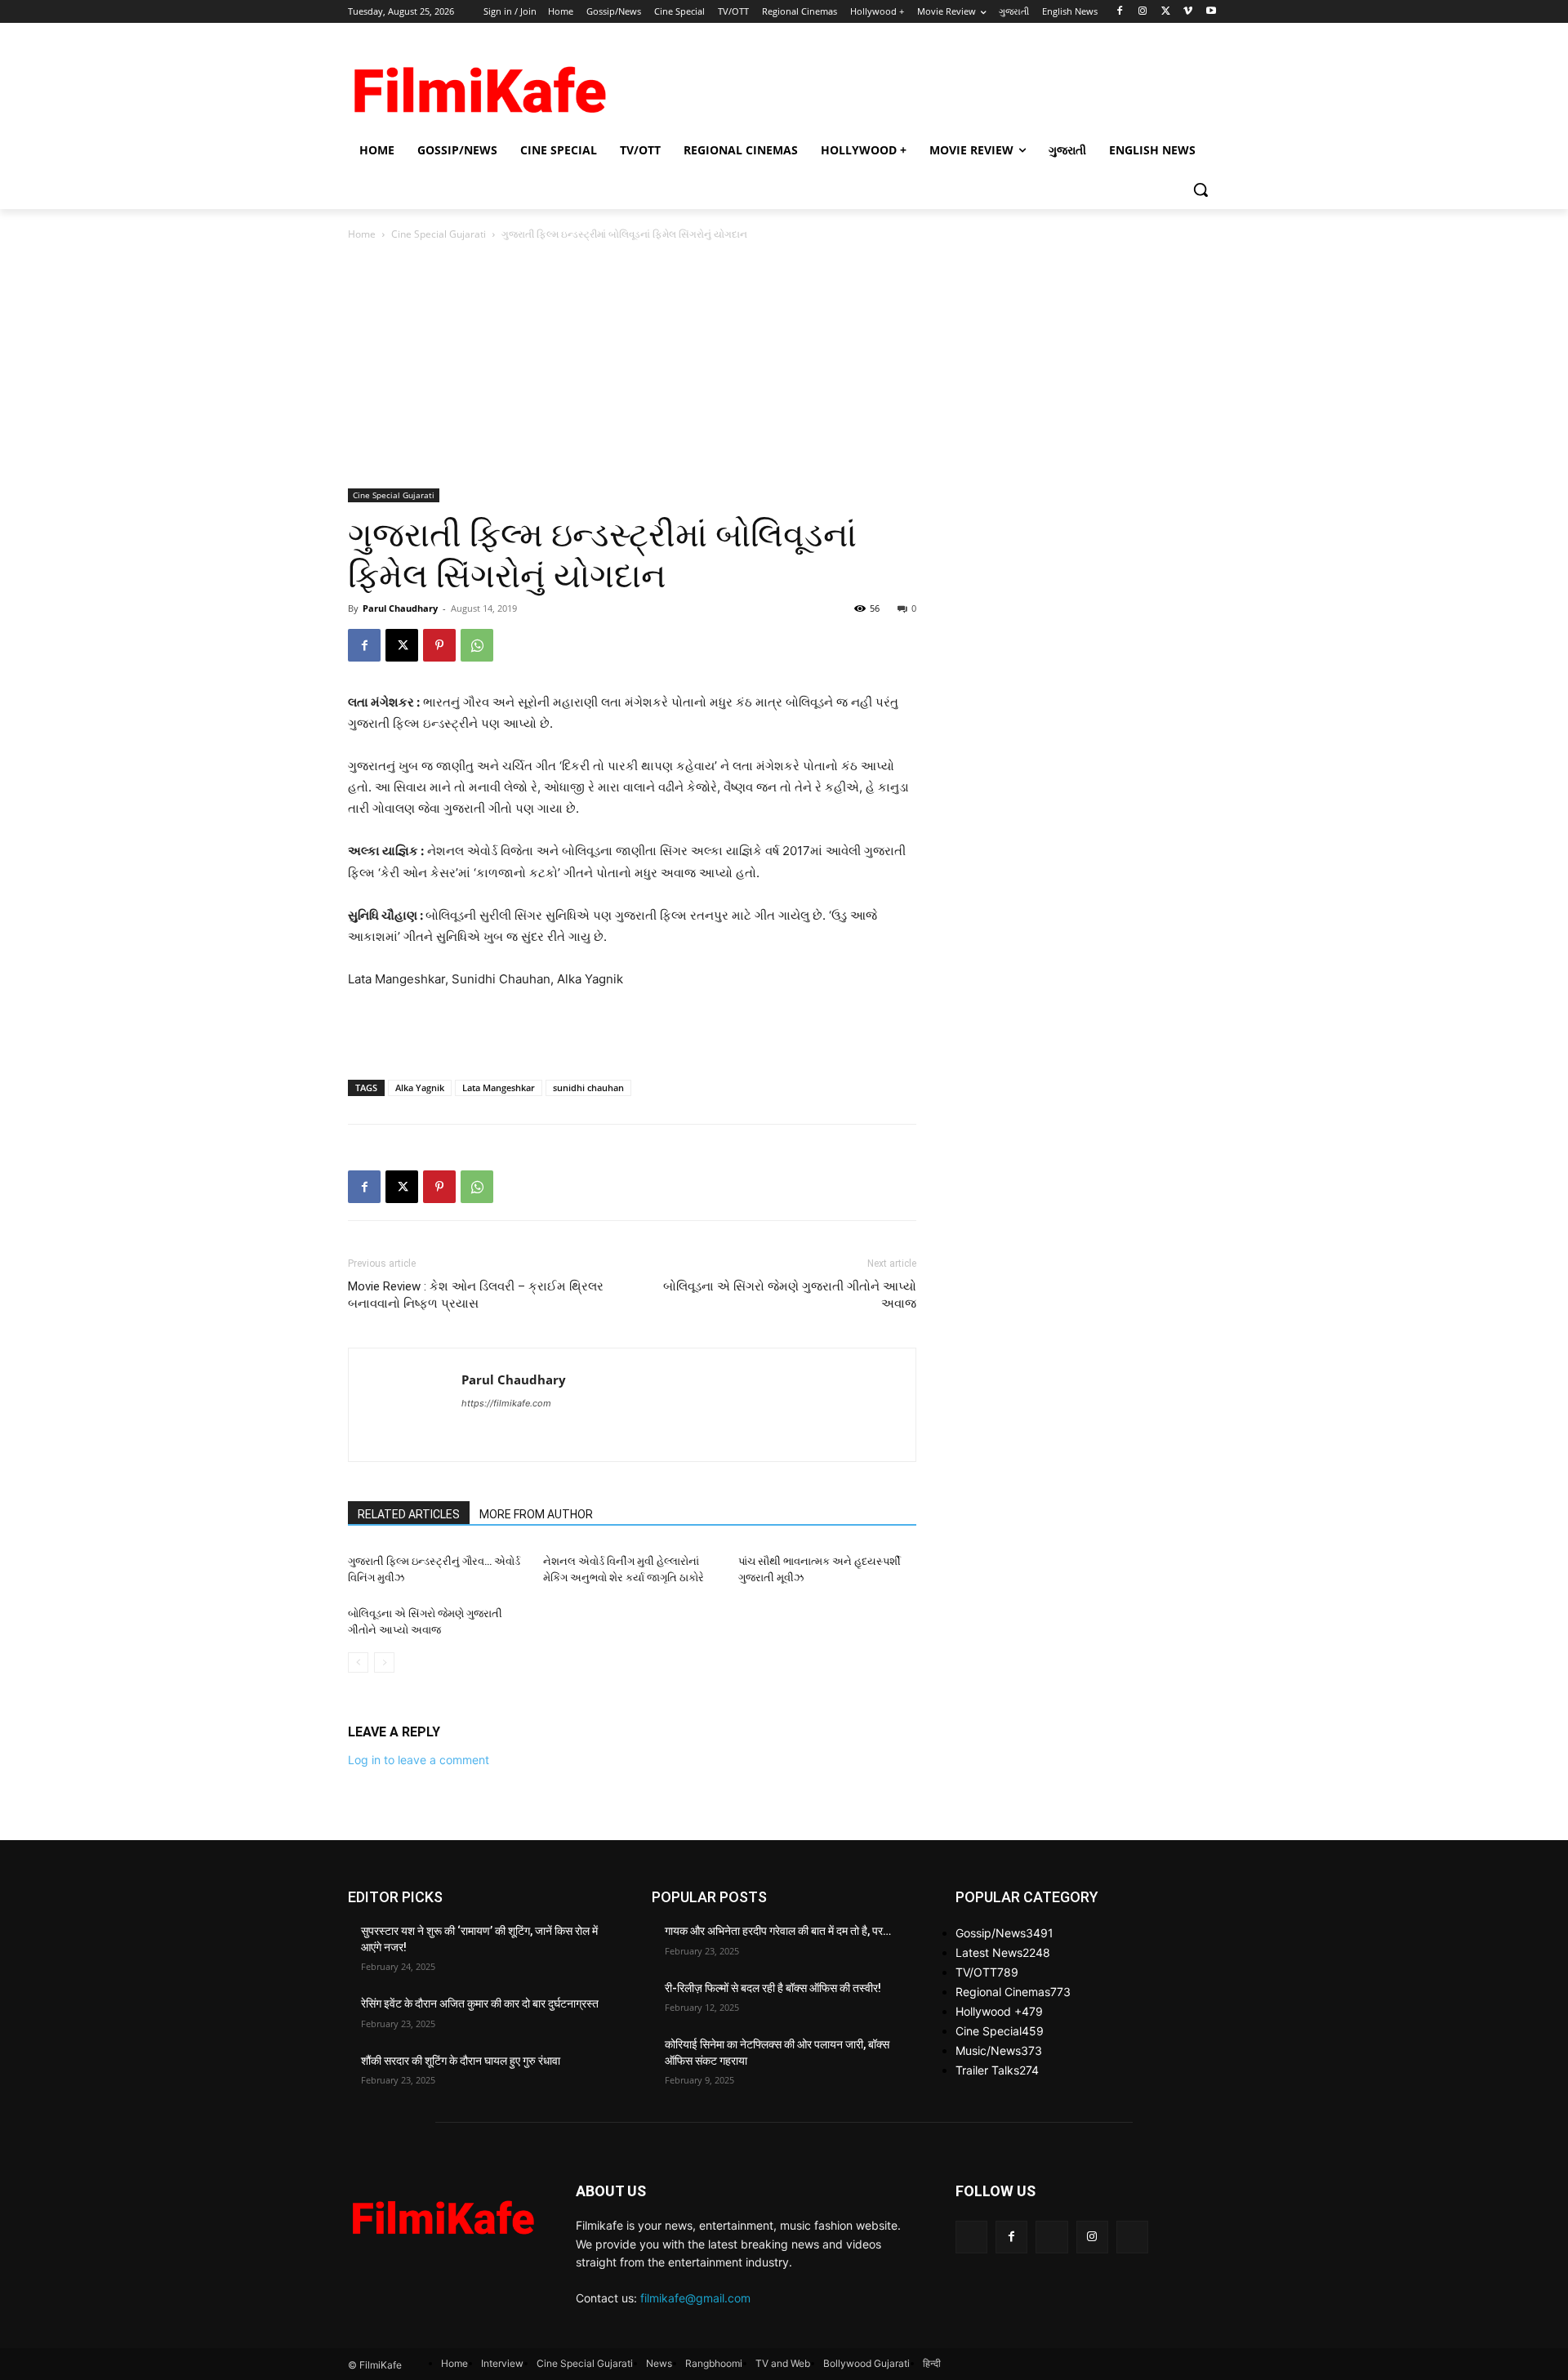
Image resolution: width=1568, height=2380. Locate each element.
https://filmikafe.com (506, 1403)
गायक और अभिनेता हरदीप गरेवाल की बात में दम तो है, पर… (778, 1931)
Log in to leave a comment (419, 1760)
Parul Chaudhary (400, 608)
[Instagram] (1143, 12)
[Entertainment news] (442, 2213)
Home (362, 234)
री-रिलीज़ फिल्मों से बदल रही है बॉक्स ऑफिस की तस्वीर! (773, 1988)
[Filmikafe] (479, 84)
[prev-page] (358, 1662)
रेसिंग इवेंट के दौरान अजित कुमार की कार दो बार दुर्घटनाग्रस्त (480, 2003)
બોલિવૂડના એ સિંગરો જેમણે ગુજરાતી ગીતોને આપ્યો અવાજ (790, 1295)
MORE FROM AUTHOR (536, 1514)
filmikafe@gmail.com (695, 2298)
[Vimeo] (1188, 12)
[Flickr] (1051, 2237)
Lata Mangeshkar (499, 1087)
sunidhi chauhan (588, 1087)
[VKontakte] (1132, 2237)
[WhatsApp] (477, 645)
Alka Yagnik (420, 1087)
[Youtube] (1211, 12)
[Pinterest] (439, 645)
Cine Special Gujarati (439, 234)
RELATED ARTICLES (409, 1514)
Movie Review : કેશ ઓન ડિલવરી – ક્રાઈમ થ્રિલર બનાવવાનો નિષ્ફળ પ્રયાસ (476, 1295)
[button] (1200, 189)
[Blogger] (971, 2237)
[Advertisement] (906, 82)
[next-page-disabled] (384, 1662)
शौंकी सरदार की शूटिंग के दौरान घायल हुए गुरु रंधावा (461, 2061)
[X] (1166, 12)
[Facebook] (1120, 12)
